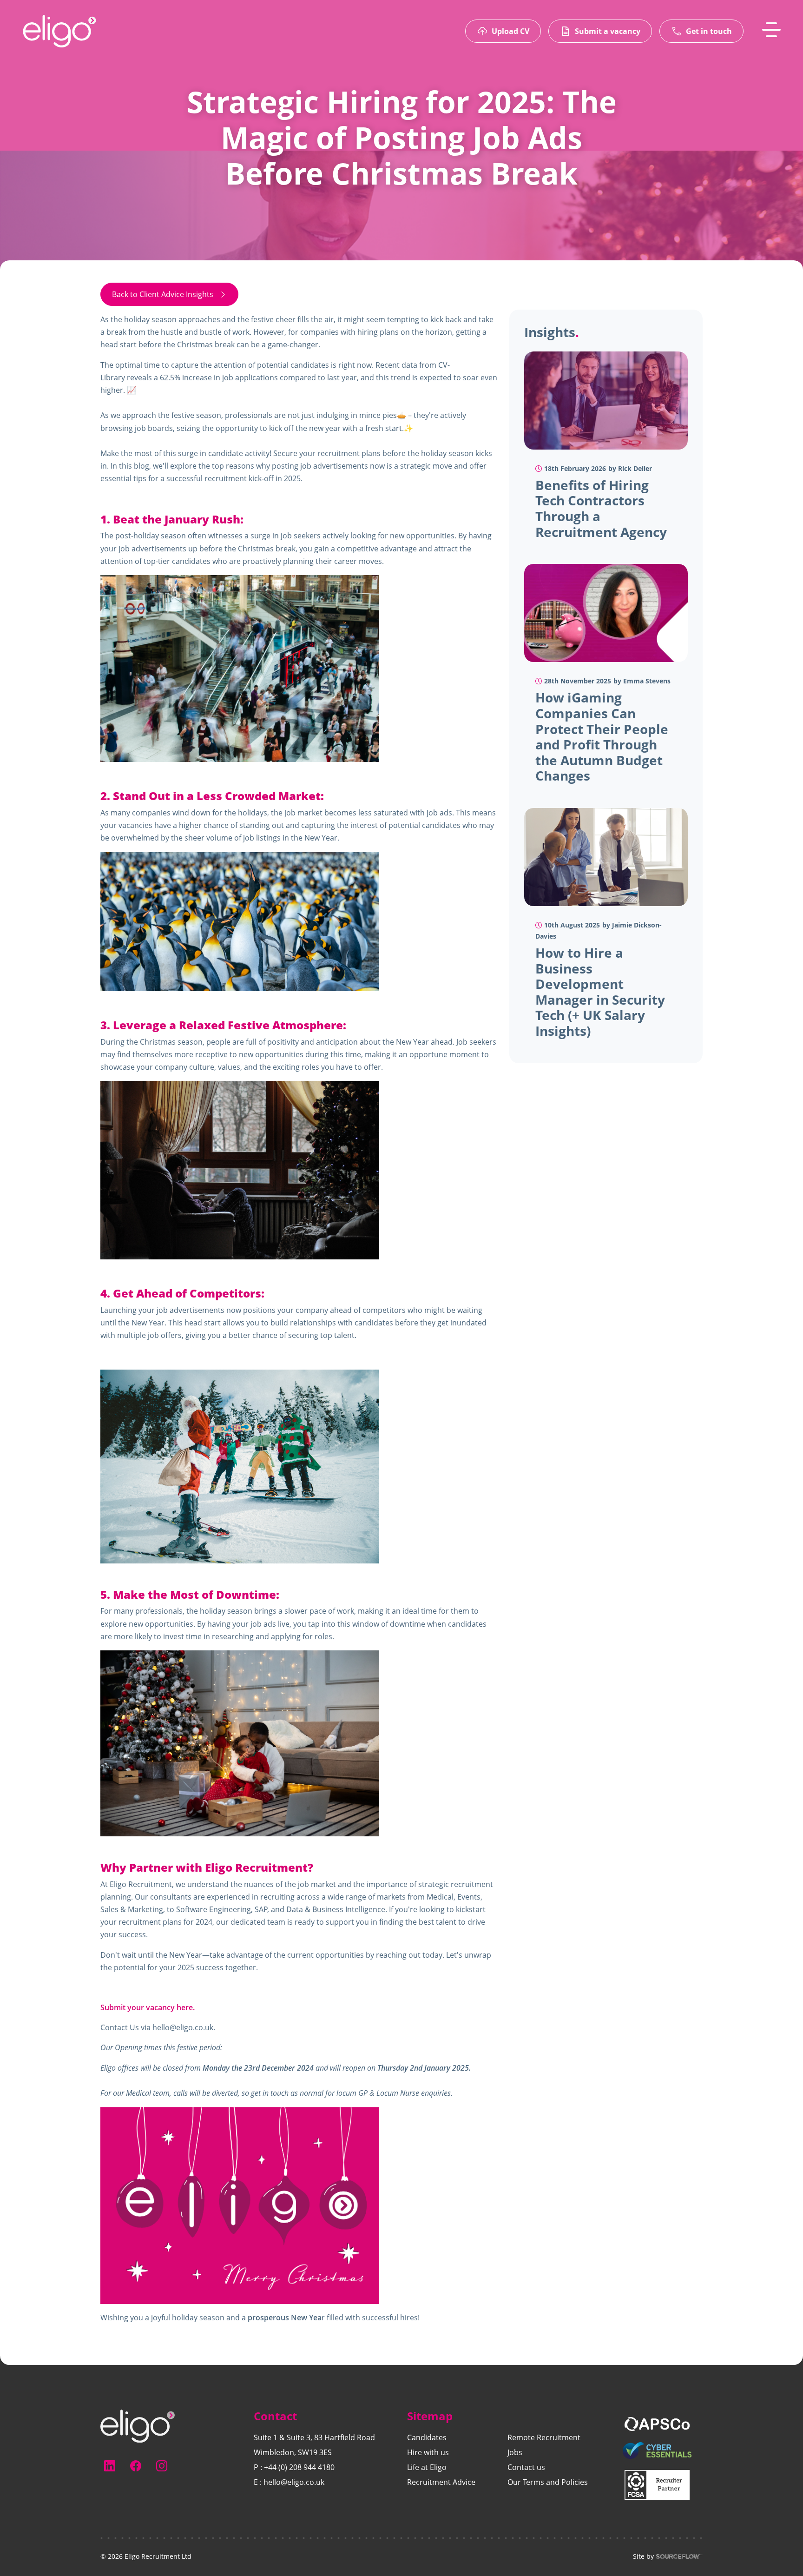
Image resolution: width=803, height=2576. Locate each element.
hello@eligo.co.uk (183, 2027)
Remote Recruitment (544, 2437)
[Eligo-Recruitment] (59, 31)
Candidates (427, 2437)
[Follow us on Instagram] (162, 2466)
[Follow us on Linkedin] (110, 2466)
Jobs (515, 2452)
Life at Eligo (427, 2467)
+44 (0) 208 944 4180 (299, 2467)
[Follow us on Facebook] (136, 2466)
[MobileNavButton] (771, 30)
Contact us (526, 2467)
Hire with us (428, 2452)
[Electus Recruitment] (138, 2425)
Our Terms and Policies (548, 2482)
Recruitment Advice (441, 2482)
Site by (643, 2556)
